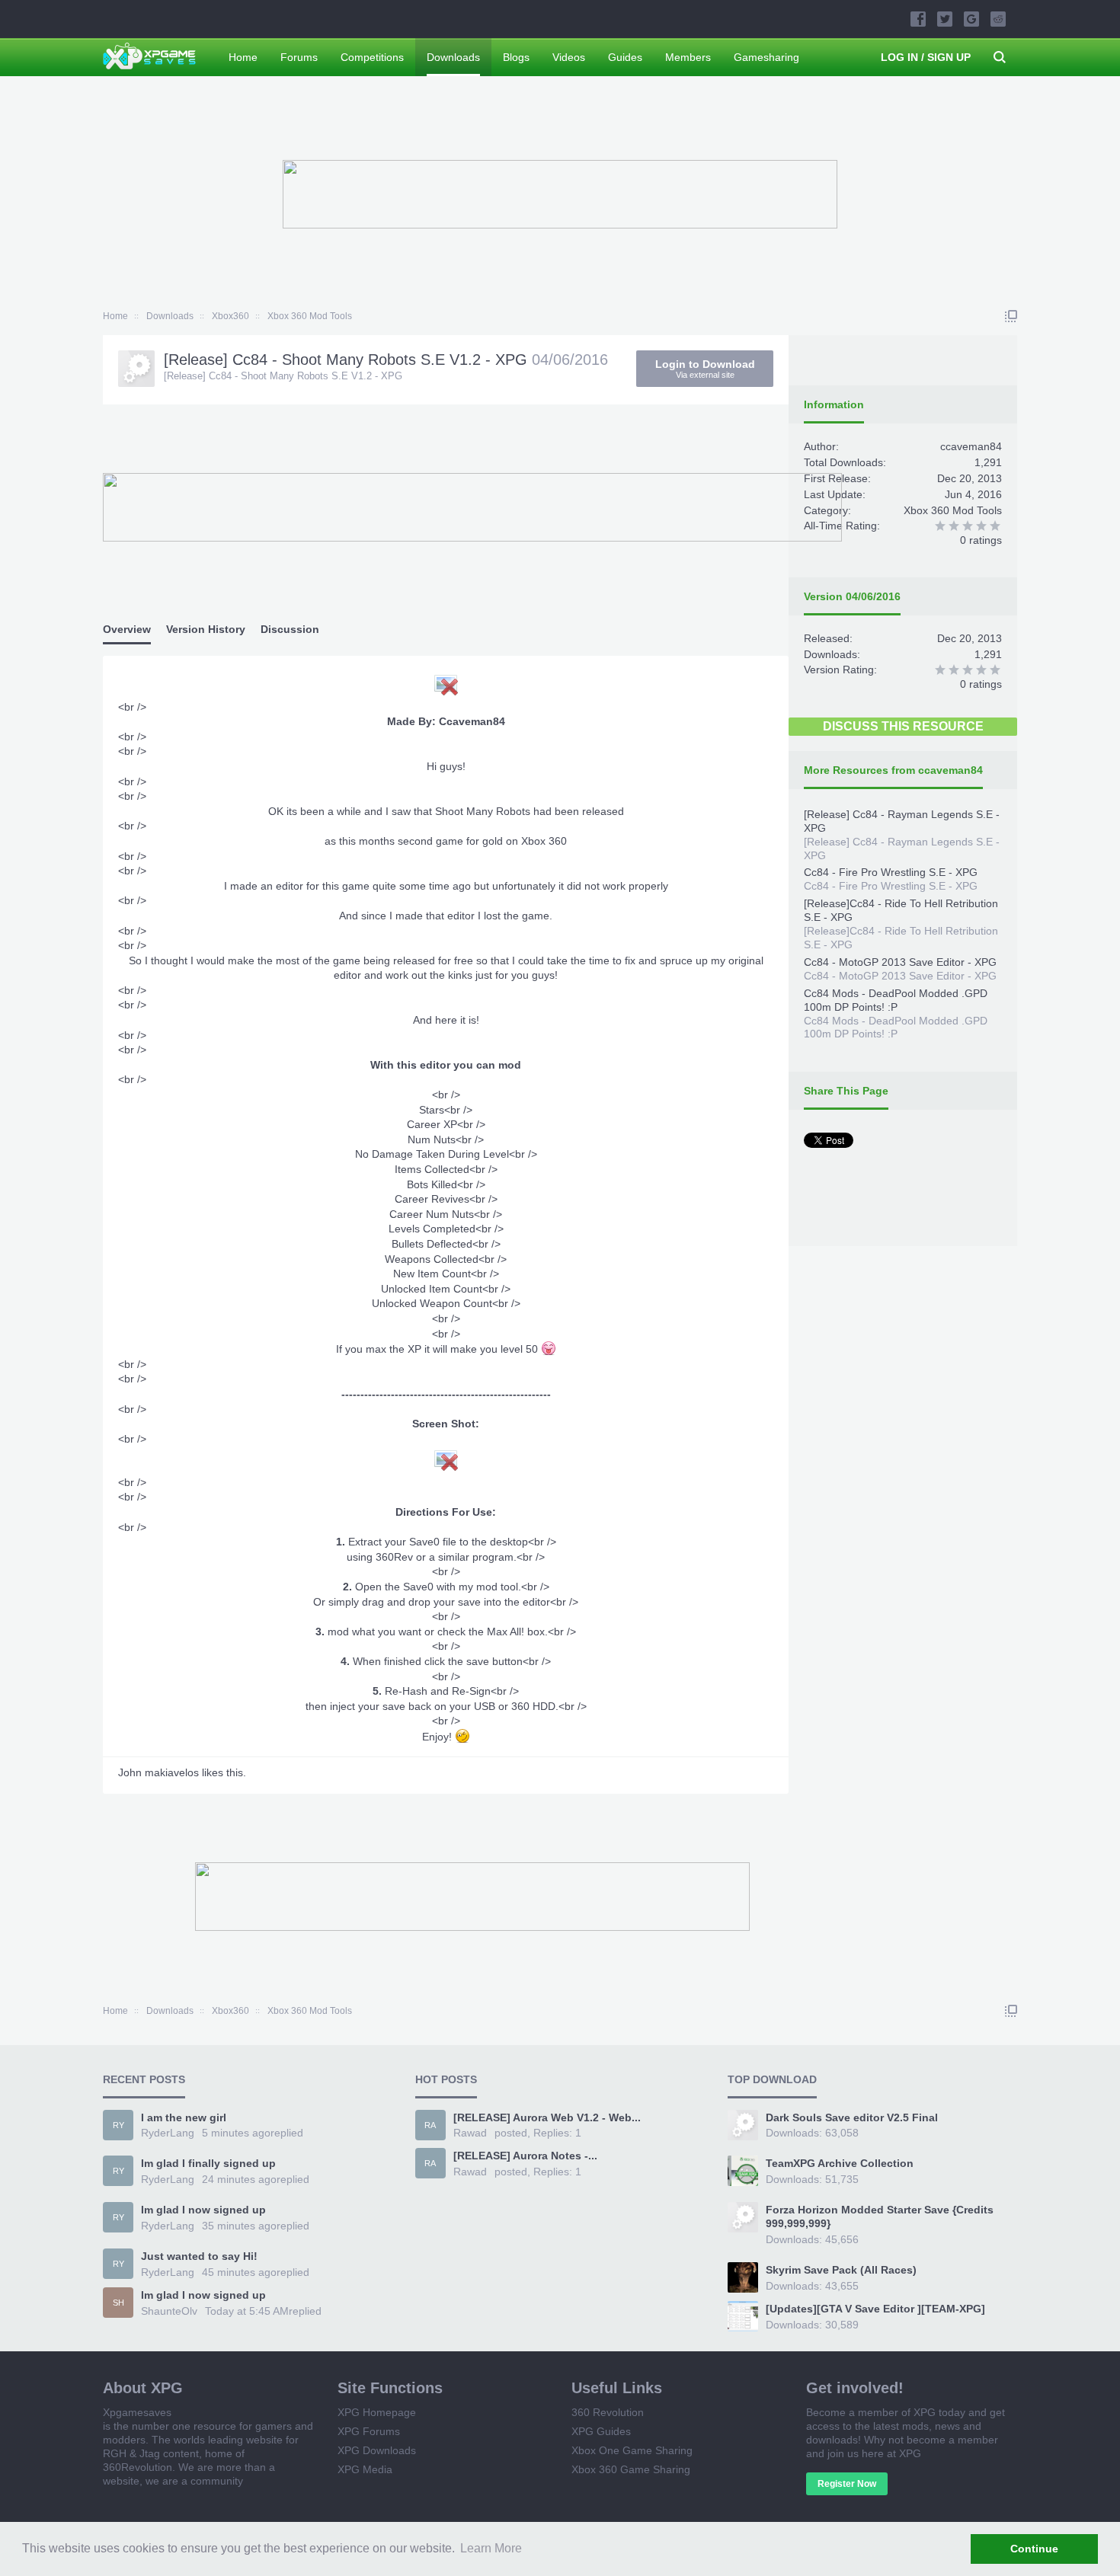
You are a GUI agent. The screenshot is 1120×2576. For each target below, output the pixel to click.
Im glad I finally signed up (208, 2163)
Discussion (290, 629)
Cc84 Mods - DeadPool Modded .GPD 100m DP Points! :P (896, 1000)
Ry (118, 2125)
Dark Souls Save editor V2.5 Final (852, 2117)
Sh (118, 2303)
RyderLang (168, 2133)
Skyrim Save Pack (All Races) (841, 2270)
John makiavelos (158, 1772)
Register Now (847, 2484)
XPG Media (365, 2469)
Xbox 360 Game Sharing (631, 2469)
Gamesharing (766, 57)
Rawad (470, 2133)
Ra (430, 2125)
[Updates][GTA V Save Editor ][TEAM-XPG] (875, 2309)
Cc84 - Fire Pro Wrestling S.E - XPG (891, 872)
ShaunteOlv (169, 2311)
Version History (206, 629)
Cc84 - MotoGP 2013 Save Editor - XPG (900, 962)
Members (688, 57)
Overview (127, 629)
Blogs (516, 57)
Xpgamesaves (137, 2412)
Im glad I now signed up (203, 2210)
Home (243, 57)
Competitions (372, 57)
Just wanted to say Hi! (199, 2256)
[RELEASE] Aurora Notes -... (525, 2156)
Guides (625, 57)
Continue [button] (1034, 2549)
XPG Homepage (377, 2412)
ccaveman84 (971, 446)
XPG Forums (369, 2431)
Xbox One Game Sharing (632, 2450)
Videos (569, 57)
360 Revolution (608, 2412)
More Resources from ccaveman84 (893, 770)
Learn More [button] (491, 2548)
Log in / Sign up (926, 57)
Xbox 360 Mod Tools (953, 510)
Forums (299, 57)
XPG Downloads (377, 2450)
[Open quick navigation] (1011, 316)
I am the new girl (184, 2117)
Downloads (453, 57)
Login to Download (705, 369)
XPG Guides (601, 2431)
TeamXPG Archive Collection (840, 2163)
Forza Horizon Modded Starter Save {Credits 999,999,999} (880, 2216)
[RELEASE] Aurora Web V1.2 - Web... (547, 2117)
